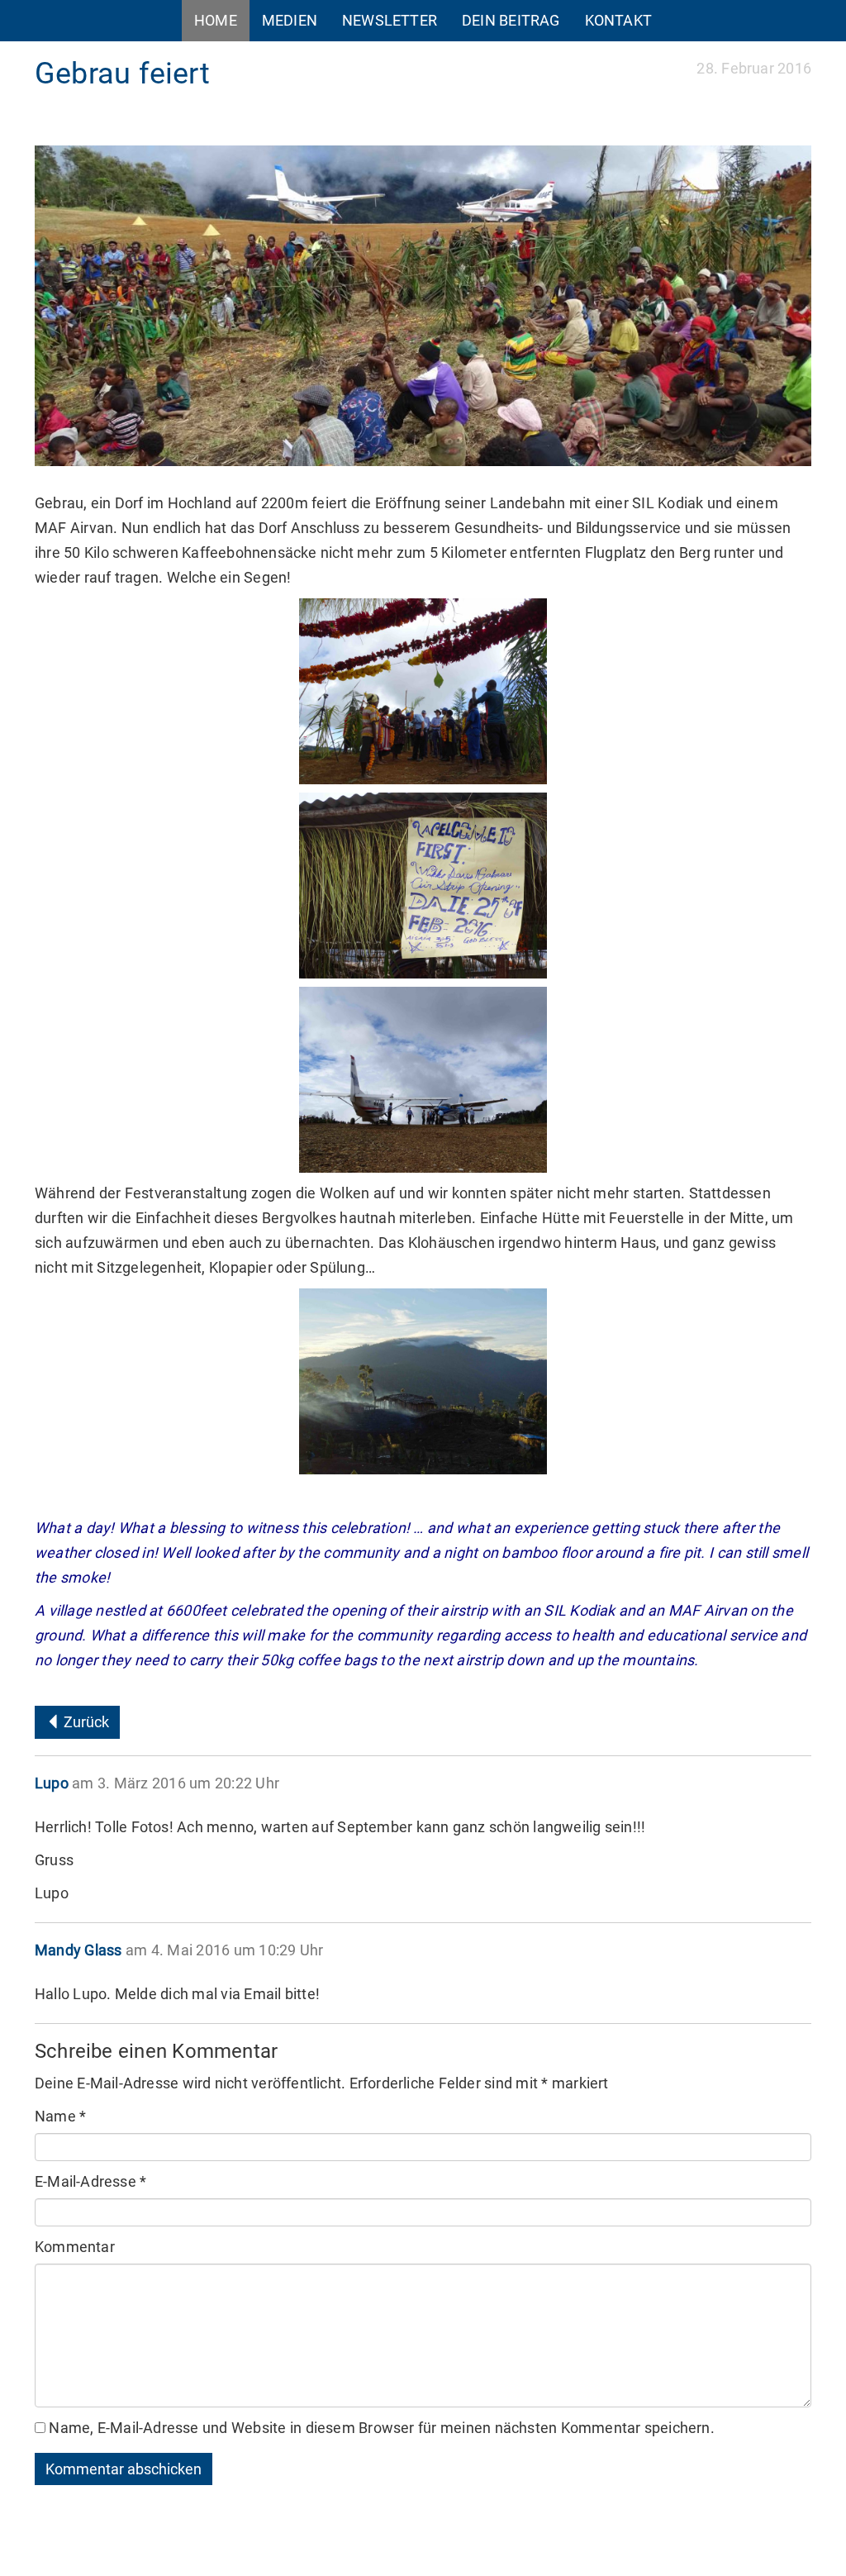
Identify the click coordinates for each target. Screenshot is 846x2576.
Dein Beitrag (511, 20)
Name (60, 2116)
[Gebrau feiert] (423, 306)
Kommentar (75, 2247)
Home (216, 20)
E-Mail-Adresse (90, 2181)
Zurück (85, 1722)
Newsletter (390, 20)
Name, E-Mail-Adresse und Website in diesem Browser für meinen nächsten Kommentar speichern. (381, 2428)
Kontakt (618, 20)
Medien (290, 20)
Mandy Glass (78, 1950)
